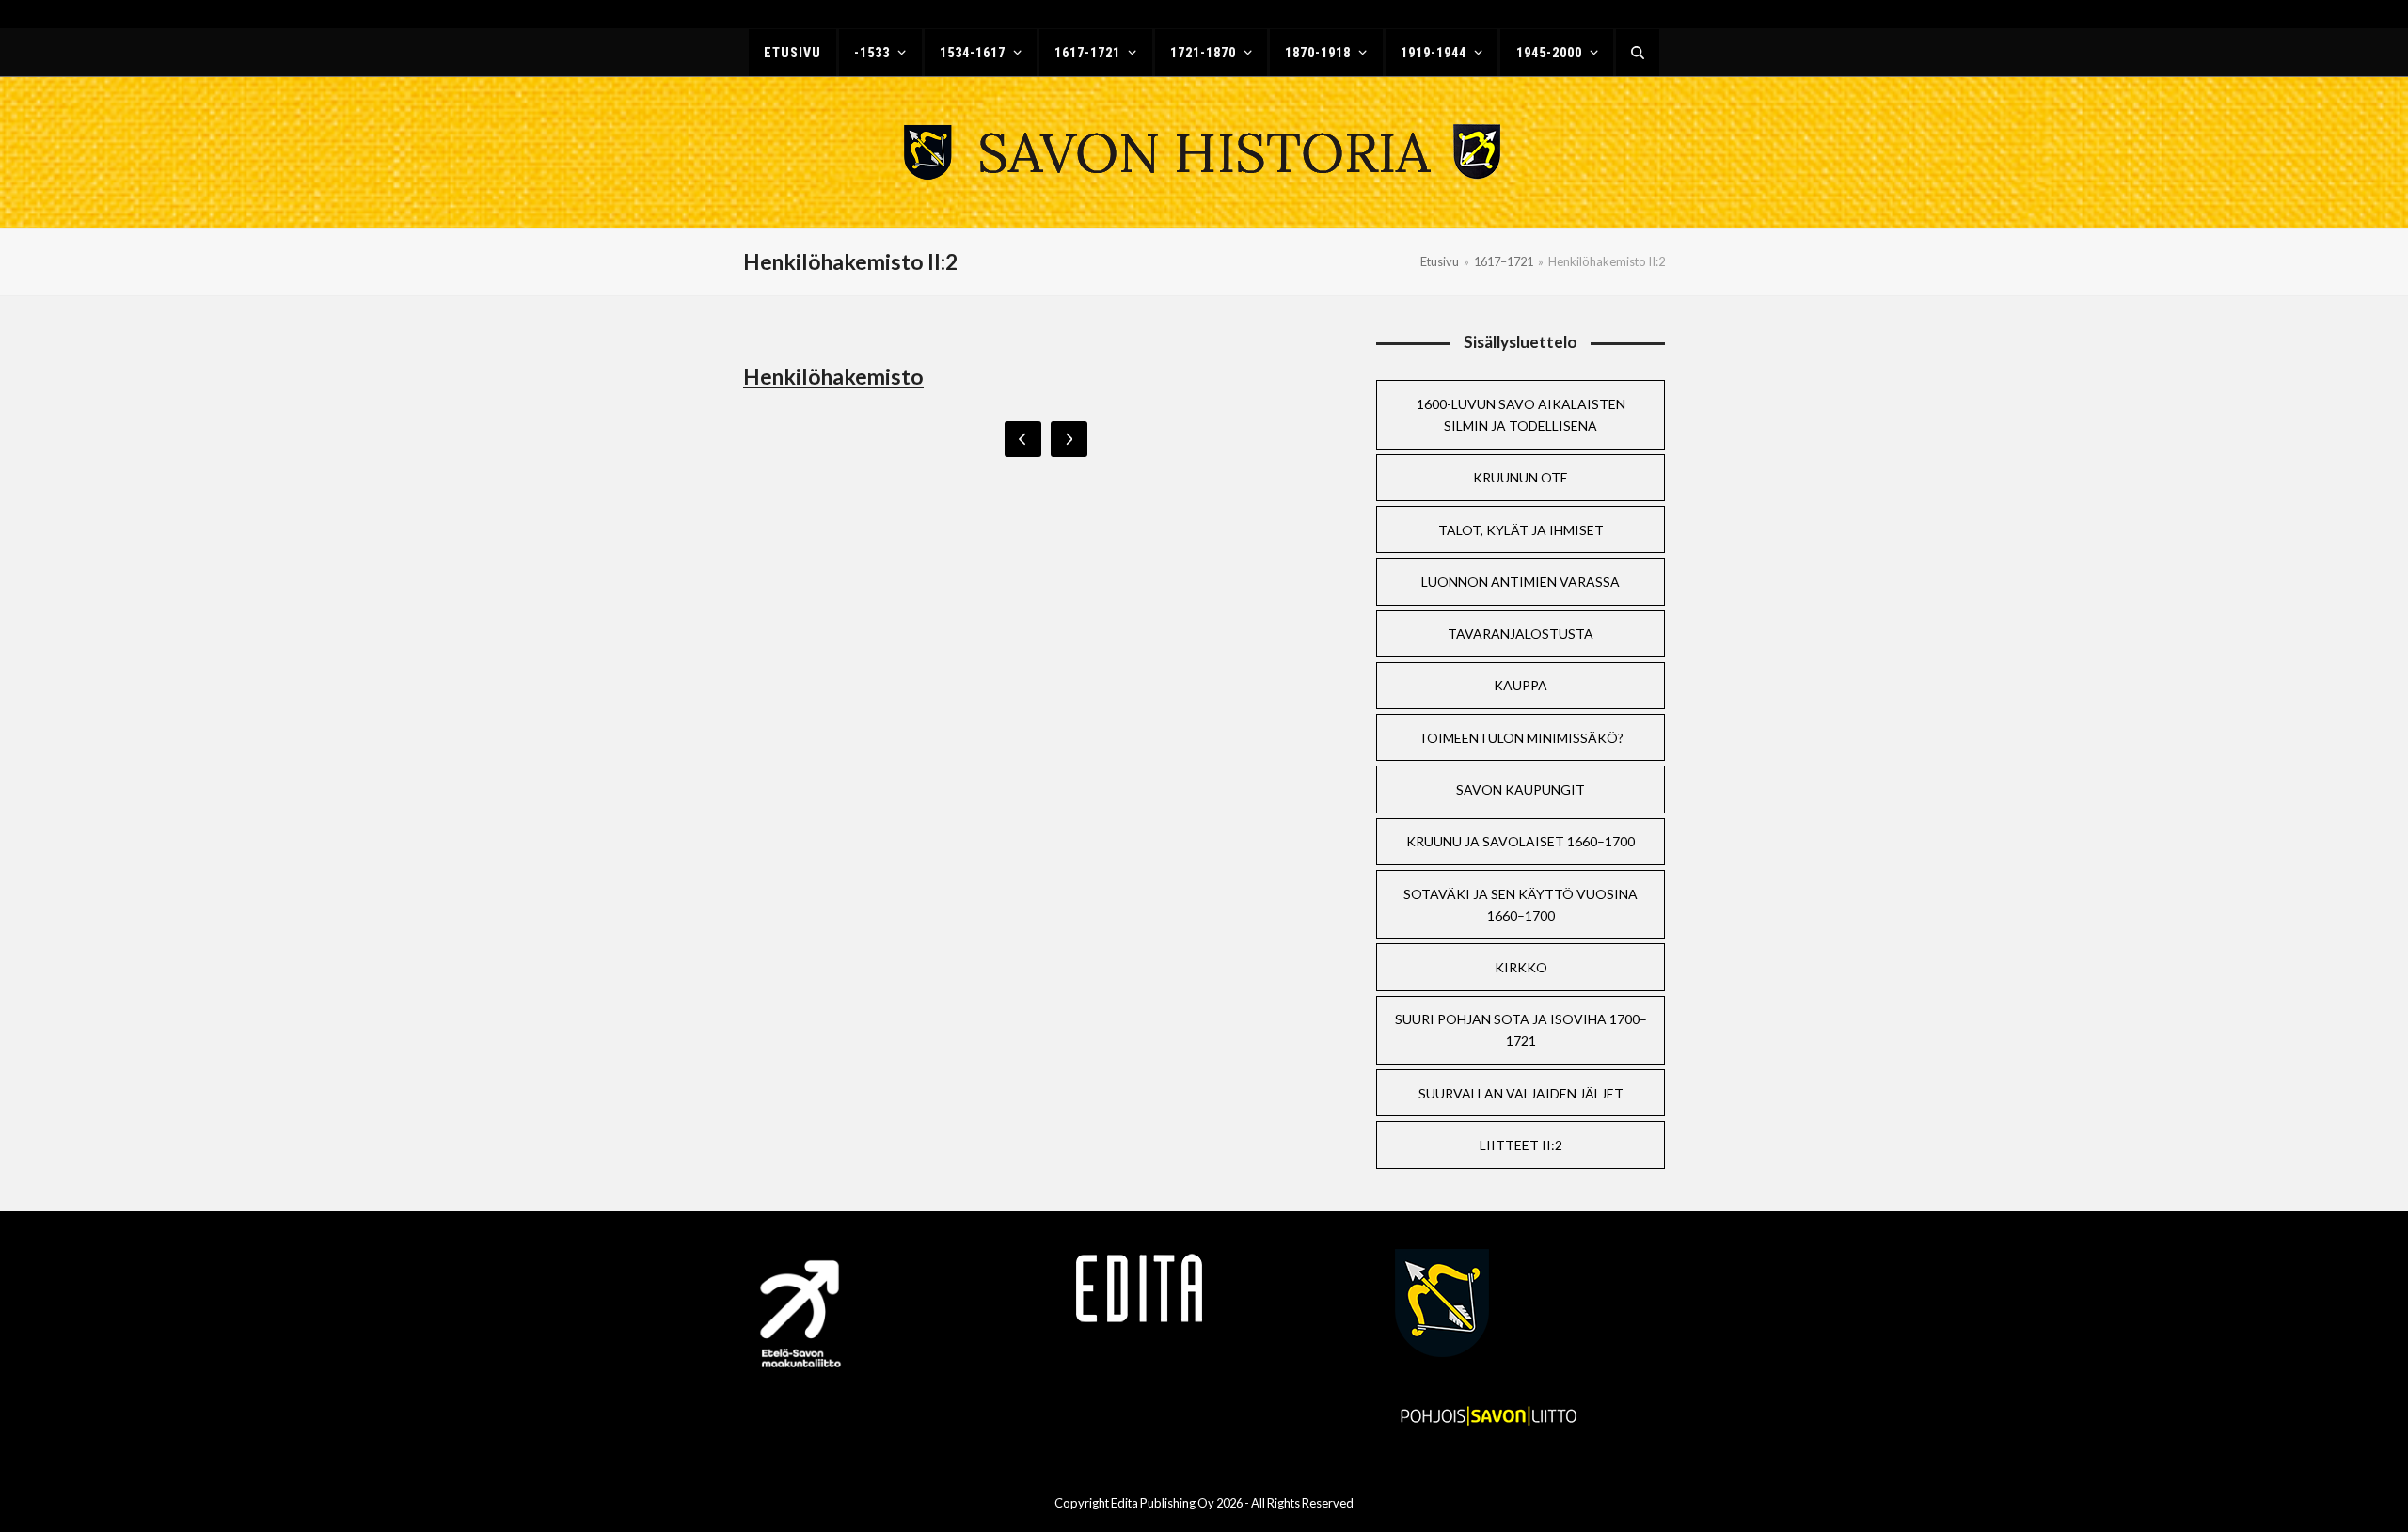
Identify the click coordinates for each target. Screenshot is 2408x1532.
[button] (1638, 53)
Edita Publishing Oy (1163, 1503)
